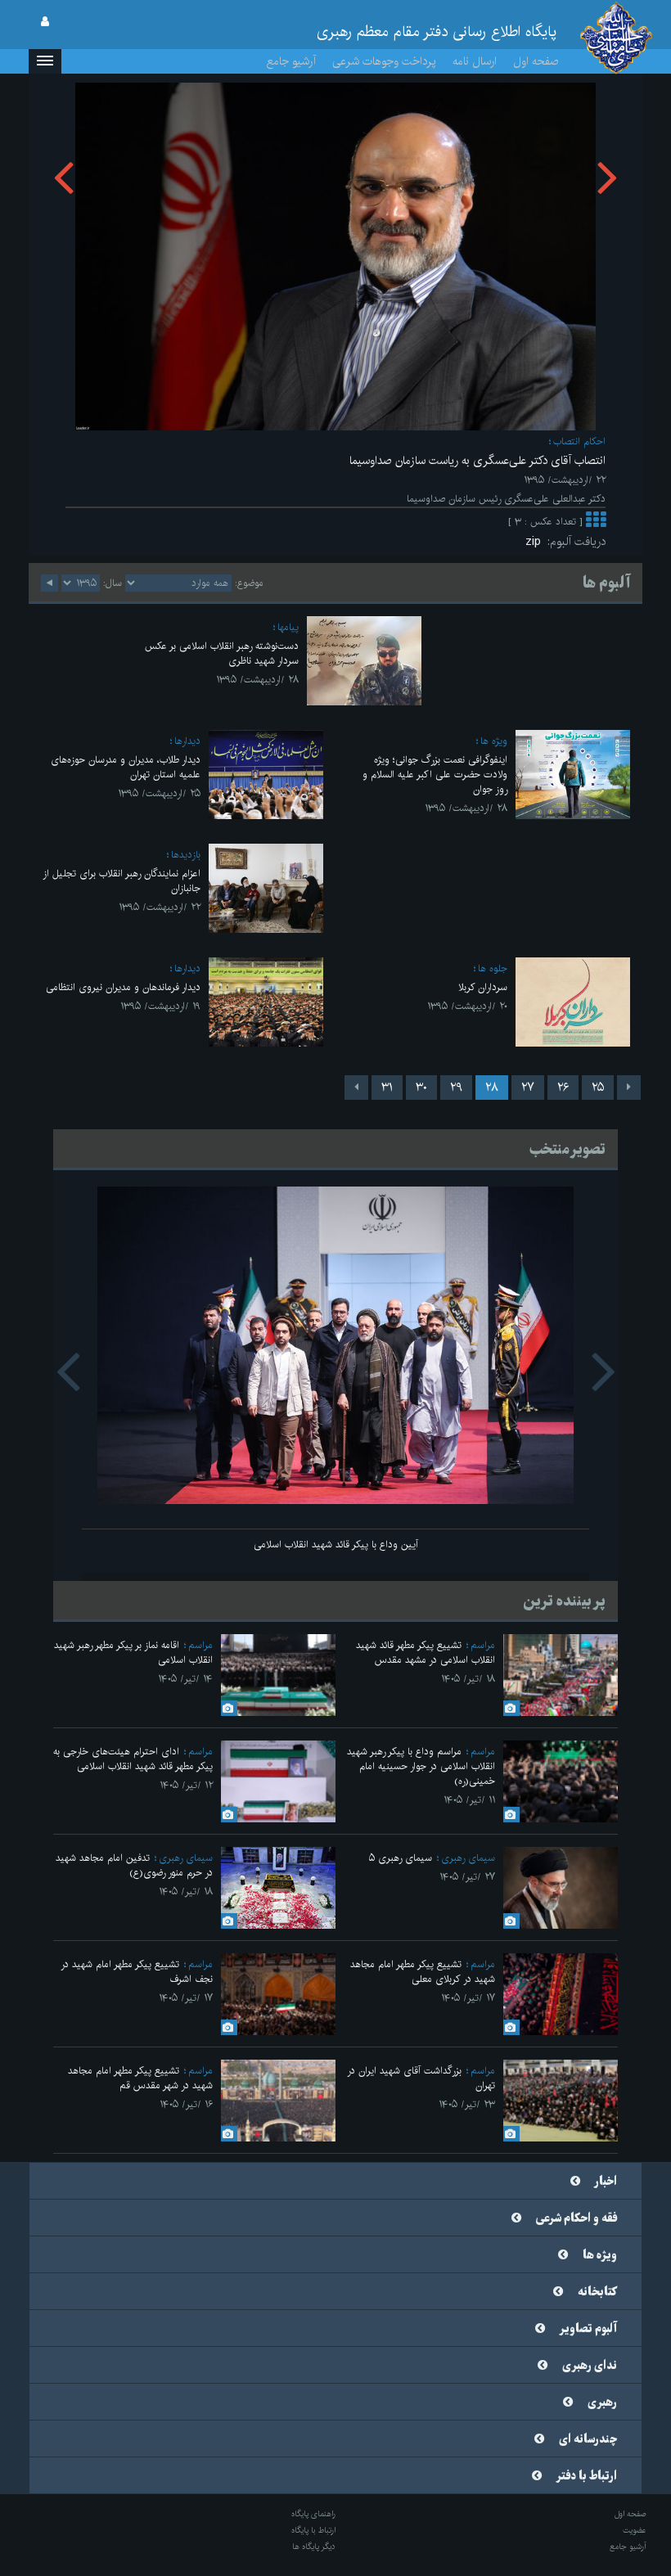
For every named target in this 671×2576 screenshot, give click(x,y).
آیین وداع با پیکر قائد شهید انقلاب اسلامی (336, 1545)
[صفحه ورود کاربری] (45, 22)
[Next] (356, 1088)
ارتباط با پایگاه (313, 2530)
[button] (45, 61)
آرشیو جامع (291, 61)
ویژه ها (494, 741)
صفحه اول (536, 61)
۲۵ (598, 1088)
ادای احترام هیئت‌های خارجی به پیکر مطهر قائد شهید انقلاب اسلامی (133, 1759)
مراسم (483, 1645)
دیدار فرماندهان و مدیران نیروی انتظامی (123, 987)
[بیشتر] (596, 522)
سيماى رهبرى (468, 1858)
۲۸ (492, 1088)
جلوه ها (493, 968)
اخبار (606, 2182)
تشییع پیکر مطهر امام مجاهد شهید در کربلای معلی (423, 1972)
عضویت (635, 2530)
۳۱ (387, 1088)
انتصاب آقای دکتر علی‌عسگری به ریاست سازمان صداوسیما (477, 461)
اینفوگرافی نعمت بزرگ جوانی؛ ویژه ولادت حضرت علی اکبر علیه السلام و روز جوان (435, 775)
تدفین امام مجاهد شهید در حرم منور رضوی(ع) (134, 1865)
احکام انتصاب (579, 441)
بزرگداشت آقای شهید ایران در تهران (421, 2078)
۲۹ (456, 1088)
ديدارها (187, 741)
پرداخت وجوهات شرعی (384, 61)
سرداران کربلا (483, 987)
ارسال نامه (475, 61)
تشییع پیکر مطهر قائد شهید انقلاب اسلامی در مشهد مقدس (426, 1653)
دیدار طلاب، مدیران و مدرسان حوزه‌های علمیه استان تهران (126, 767)
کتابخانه (597, 2292)
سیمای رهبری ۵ (401, 1858)
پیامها (288, 627)
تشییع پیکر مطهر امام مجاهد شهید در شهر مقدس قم (140, 2078)
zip (536, 542)
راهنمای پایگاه (313, 2514)
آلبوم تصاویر (588, 2329)
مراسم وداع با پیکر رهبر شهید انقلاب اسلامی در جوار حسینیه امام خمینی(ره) (421, 1766)
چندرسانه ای (588, 2439)
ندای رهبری (590, 2366)
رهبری (602, 2403)
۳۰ (421, 1088)
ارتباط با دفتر (587, 2476)
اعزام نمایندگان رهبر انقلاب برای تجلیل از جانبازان (122, 881)
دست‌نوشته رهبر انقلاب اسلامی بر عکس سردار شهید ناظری (222, 653)
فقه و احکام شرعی (576, 2218)
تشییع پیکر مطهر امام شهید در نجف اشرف (137, 1972)
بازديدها (186, 855)
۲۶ (563, 1088)
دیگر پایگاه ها (314, 2547)
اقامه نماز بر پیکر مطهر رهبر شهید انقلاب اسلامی (133, 1653)
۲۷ (528, 1088)
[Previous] (629, 1088)
